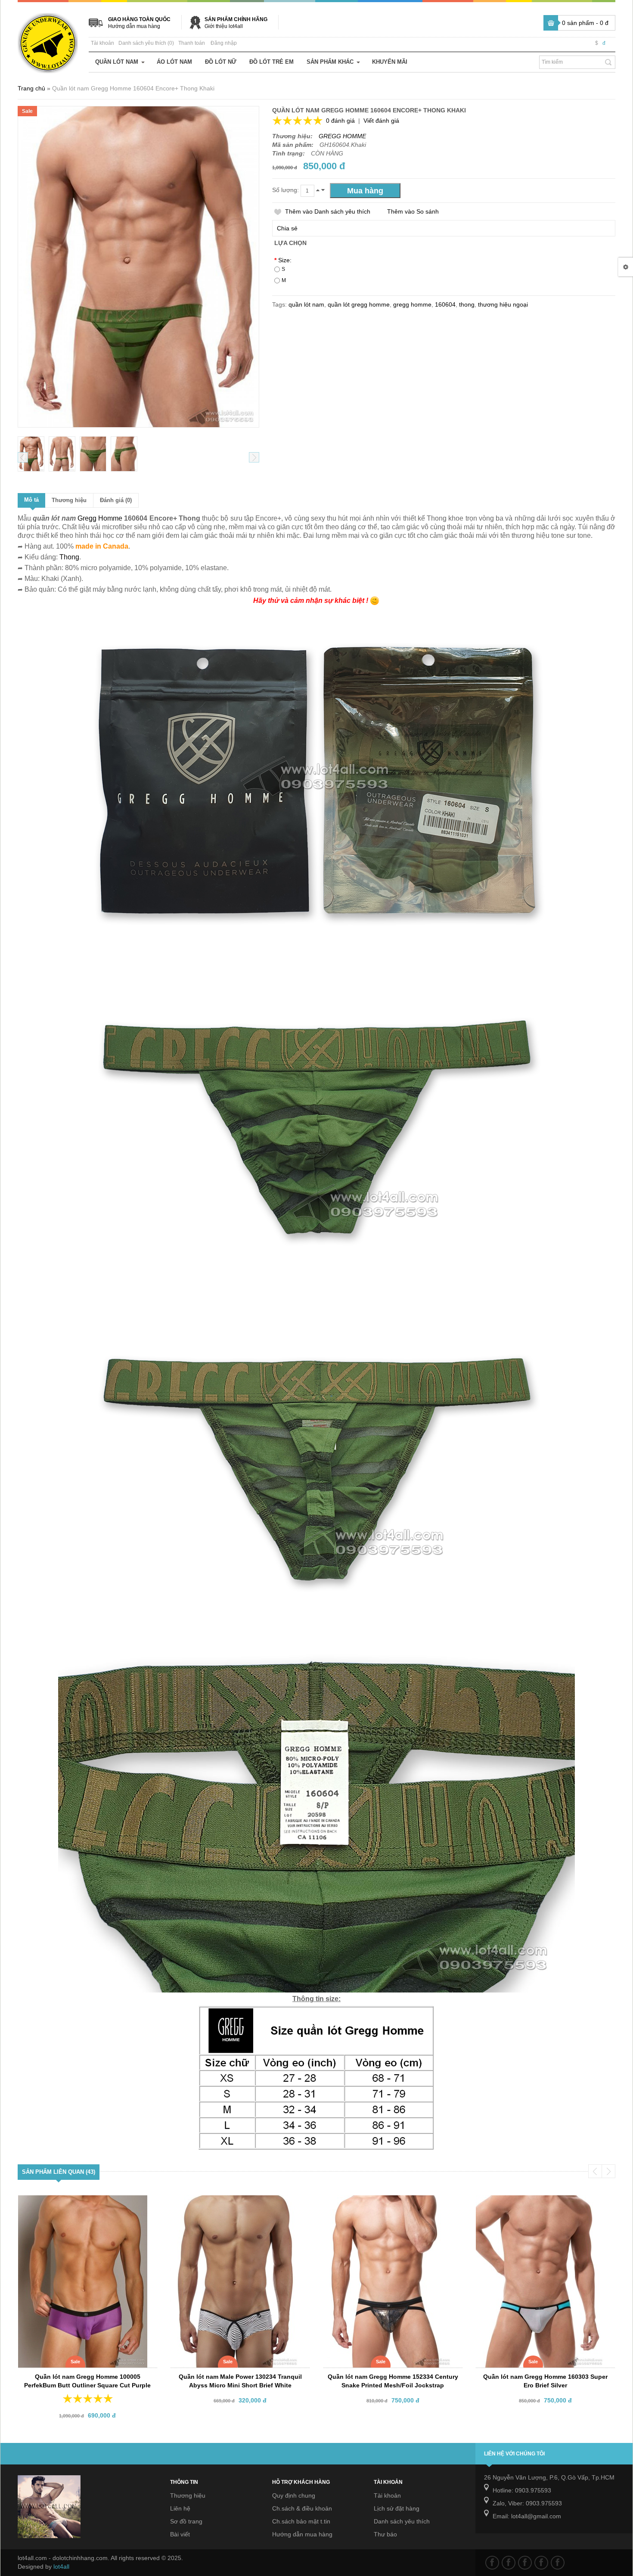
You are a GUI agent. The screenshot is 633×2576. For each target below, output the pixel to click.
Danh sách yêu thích (402, 2521)
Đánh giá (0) (116, 500)
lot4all (61, 2567)
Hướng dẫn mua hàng (134, 26)
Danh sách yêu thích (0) (146, 43)
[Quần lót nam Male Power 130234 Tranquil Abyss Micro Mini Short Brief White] (234, 2203)
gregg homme (412, 304)
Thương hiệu (69, 500)
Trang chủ (31, 88)
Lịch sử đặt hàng (397, 2508)
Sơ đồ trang (186, 2521)
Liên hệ (180, 2508)
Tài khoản (102, 43)
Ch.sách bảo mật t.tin (301, 2521)
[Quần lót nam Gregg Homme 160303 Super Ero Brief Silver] (539, 2203)
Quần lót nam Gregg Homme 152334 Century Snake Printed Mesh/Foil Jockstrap (393, 2381)
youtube (541, 2563)
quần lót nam (306, 304)
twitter (509, 2563)
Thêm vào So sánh (413, 211)
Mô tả (31, 500)
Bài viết (180, 2534)
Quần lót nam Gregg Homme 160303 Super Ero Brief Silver (545, 2381)
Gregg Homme (100, 518)
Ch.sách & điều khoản (302, 2508)
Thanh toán (192, 43)
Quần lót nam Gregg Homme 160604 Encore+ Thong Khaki (133, 88)
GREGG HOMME (342, 136)
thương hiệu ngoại (503, 304)
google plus (525, 2563)
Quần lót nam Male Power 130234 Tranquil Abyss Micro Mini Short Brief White (240, 2381)
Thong (69, 557)
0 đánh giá (340, 121)
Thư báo (385, 2534)
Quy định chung (294, 2495)
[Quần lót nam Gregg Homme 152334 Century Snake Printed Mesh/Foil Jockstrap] (387, 2203)
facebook (492, 2563)
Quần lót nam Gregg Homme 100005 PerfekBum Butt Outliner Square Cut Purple (87, 2381)
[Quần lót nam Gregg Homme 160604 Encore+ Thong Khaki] (31, 454)
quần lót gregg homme (359, 304)
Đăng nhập (224, 43)
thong (467, 304)
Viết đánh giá (381, 121)
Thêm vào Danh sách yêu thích (328, 211)
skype (558, 2563)
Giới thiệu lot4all (224, 26)
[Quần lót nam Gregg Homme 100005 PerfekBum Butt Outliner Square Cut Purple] (81, 2203)
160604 (445, 304)
